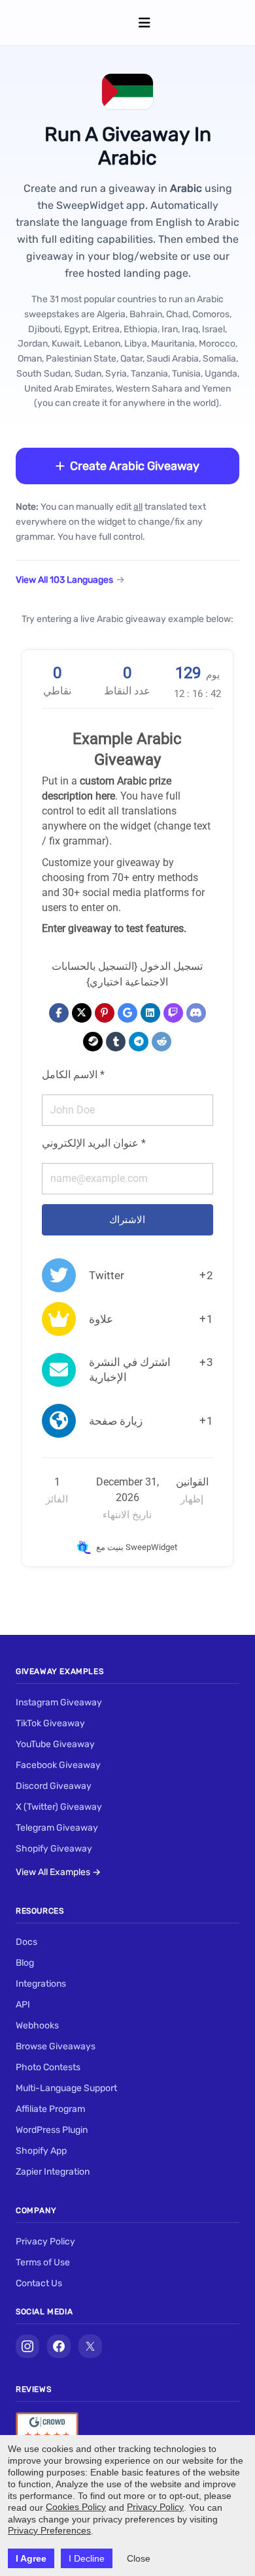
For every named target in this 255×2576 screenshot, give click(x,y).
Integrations (41, 1984)
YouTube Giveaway (55, 1744)
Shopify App (41, 2151)
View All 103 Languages (64, 580)
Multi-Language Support (66, 2088)
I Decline (87, 2558)
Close (139, 2558)
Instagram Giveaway (59, 1702)
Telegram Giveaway (57, 1828)
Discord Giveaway (54, 1786)
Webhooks (37, 2025)
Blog (25, 1963)
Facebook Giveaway (58, 1765)
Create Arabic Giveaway (135, 466)
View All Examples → (58, 1872)
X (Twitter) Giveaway (59, 1807)
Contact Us (39, 2283)
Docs (26, 1942)
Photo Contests (48, 2067)
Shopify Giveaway (54, 1849)
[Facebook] (59, 2346)
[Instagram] (27, 2346)
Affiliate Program (50, 2109)
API (23, 2005)
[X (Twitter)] (90, 2346)
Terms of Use (43, 2262)
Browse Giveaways (56, 2046)
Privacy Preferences (49, 2530)
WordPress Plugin (52, 2130)
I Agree (31, 2558)
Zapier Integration (53, 2172)
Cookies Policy (76, 2507)
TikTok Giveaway (50, 1723)
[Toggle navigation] (144, 23)
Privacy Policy (45, 2242)
